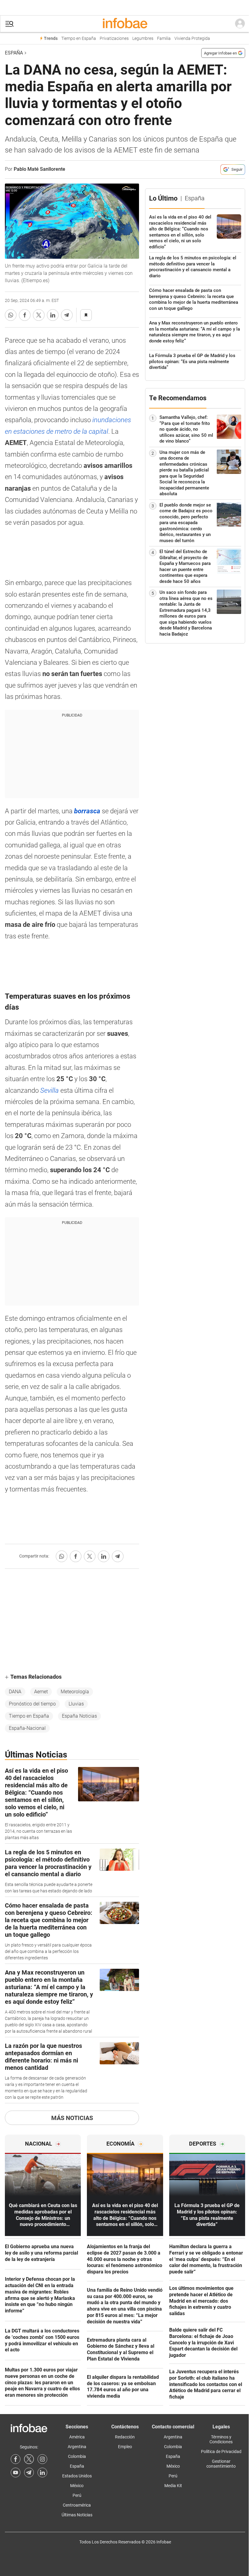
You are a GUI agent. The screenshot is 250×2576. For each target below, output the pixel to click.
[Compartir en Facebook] (25, 315)
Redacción (125, 2437)
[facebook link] (16, 2459)
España (14, 53)
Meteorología (75, 1692)
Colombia (77, 2456)
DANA (15, 1692)
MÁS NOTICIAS (72, 2118)
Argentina (77, 2447)
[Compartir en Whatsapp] (11, 315)
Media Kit (173, 2486)
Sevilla (50, 1090)
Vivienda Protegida (192, 39)
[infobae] (125, 24)
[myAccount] (240, 24)
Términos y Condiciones (221, 2439)
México (77, 2486)
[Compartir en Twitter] (39, 315)
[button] (9, 24)
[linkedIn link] (42, 2473)
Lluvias (76, 1704)
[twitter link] (29, 2459)
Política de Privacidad (221, 2452)
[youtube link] (16, 2473)
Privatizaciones (114, 39)
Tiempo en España (79, 39)
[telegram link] (29, 2473)
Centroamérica (77, 2505)
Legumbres (143, 39)
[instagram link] (42, 2459)
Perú (77, 2495)
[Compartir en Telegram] (67, 315)
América (77, 2437)
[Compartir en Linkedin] (53, 315)
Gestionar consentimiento (221, 2464)
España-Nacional (27, 1728)
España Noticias (79, 1716)
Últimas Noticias (77, 2515)
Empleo (125, 2447)
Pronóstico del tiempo (32, 1704)
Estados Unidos (77, 2476)
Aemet (41, 1692)
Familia (164, 39)
